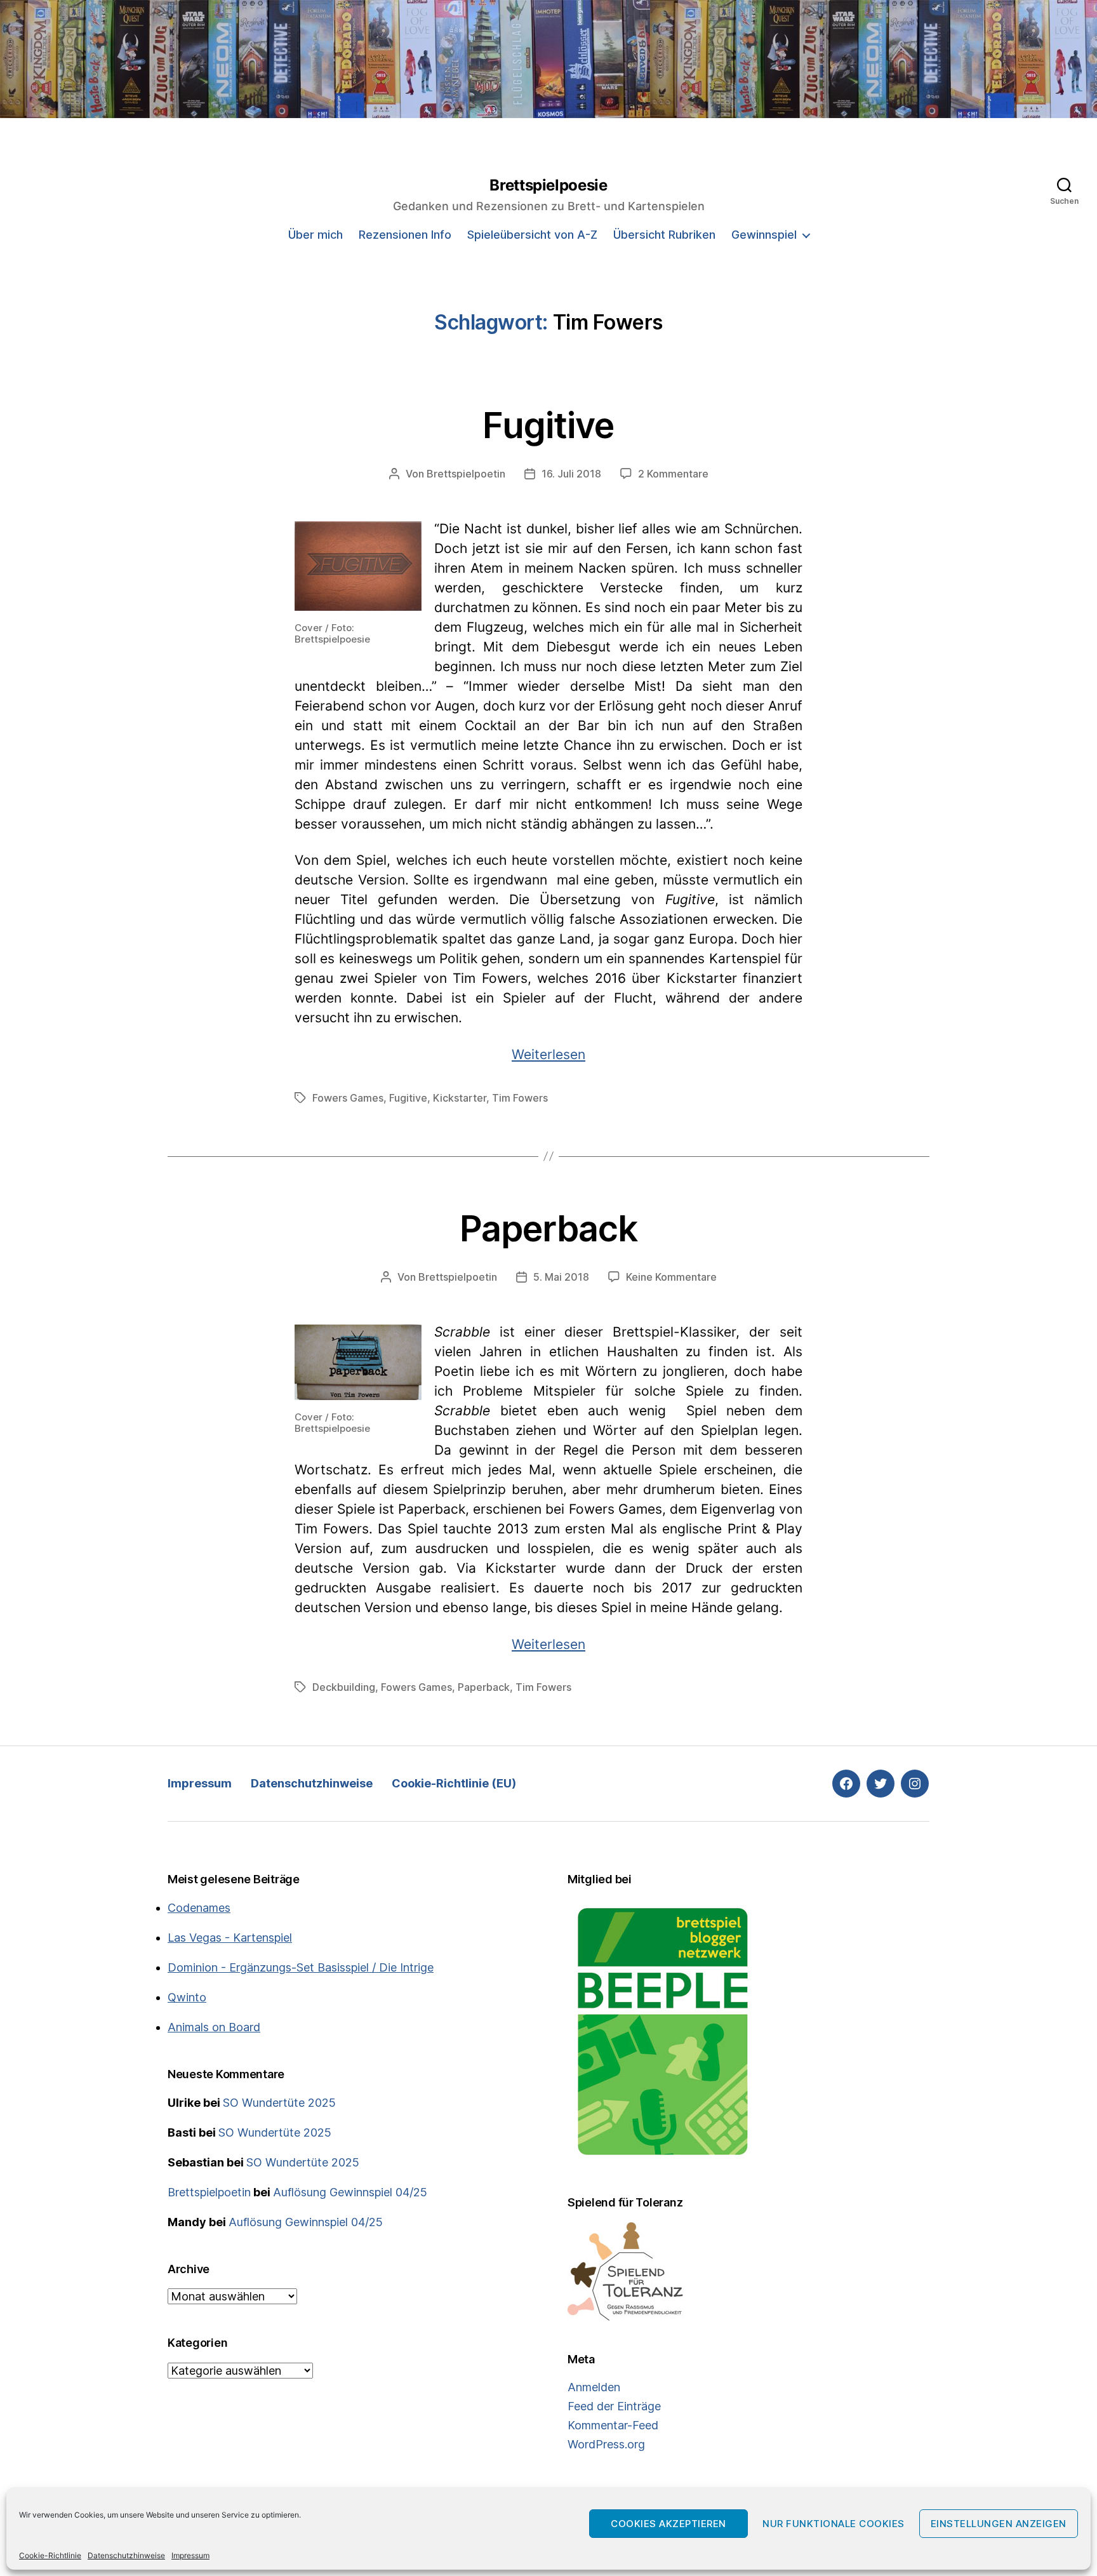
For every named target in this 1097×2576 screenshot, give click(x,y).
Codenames (199, 1908)
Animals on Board (214, 2027)
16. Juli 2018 (571, 474)
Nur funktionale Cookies (834, 2524)
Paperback (548, 1229)
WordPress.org (606, 2444)
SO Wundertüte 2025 (279, 2103)
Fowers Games (348, 1098)
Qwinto (187, 1997)
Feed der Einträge (614, 2406)
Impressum (190, 2555)
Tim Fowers (520, 1098)
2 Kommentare (673, 474)
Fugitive (548, 425)
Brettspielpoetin (466, 474)
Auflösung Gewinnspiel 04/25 (350, 2192)
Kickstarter (460, 1098)
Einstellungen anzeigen (999, 2524)
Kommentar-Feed (613, 2425)
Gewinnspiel (764, 235)
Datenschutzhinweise (126, 2555)
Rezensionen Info (405, 235)
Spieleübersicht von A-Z (532, 235)
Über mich (316, 235)
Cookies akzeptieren (668, 2524)
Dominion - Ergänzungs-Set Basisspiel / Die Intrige (301, 1967)
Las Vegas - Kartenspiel (230, 1938)
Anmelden (594, 2387)
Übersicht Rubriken (664, 235)
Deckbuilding (344, 1687)
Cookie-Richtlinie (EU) (454, 1783)
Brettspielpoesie (548, 185)
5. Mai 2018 (561, 1277)
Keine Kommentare (671, 1277)
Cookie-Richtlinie (50, 2555)
